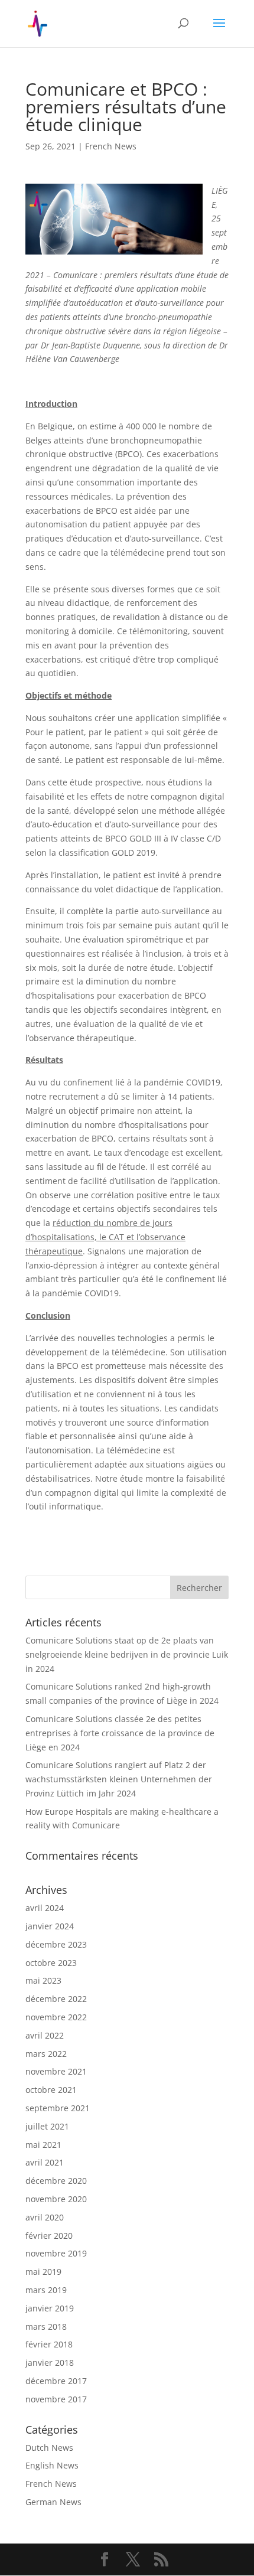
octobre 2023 (51, 1963)
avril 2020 (45, 2217)
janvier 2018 (50, 2363)
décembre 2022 (56, 1999)
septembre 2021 (58, 2108)
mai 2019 (43, 2272)
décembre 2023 (56, 1944)
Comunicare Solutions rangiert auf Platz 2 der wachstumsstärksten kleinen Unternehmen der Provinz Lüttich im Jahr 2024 (119, 1779)
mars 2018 (46, 2326)
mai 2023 (43, 1980)
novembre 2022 (56, 2017)
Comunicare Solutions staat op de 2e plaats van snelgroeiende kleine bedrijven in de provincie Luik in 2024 (127, 1654)
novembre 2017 (56, 2399)
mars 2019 (46, 2290)
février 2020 (49, 2236)
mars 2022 (46, 2054)
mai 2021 (43, 2145)
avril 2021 (45, 2162)
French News (111, 146)
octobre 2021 (51, 2090)
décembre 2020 (56, 2181)
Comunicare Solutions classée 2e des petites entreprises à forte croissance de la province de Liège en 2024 (120, 1733)
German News (53, 2502)
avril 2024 (45, 1908)
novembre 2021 (56, 2071)
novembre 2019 (56, 2253)
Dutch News (49, 2448)
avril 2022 (45, 2035)
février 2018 (49, 2344)
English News (52, 2465)
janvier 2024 (50, 1926)
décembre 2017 (56, 2381)
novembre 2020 (56, 2199)
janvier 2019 (50, 2308)
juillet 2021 (47, 2126)
